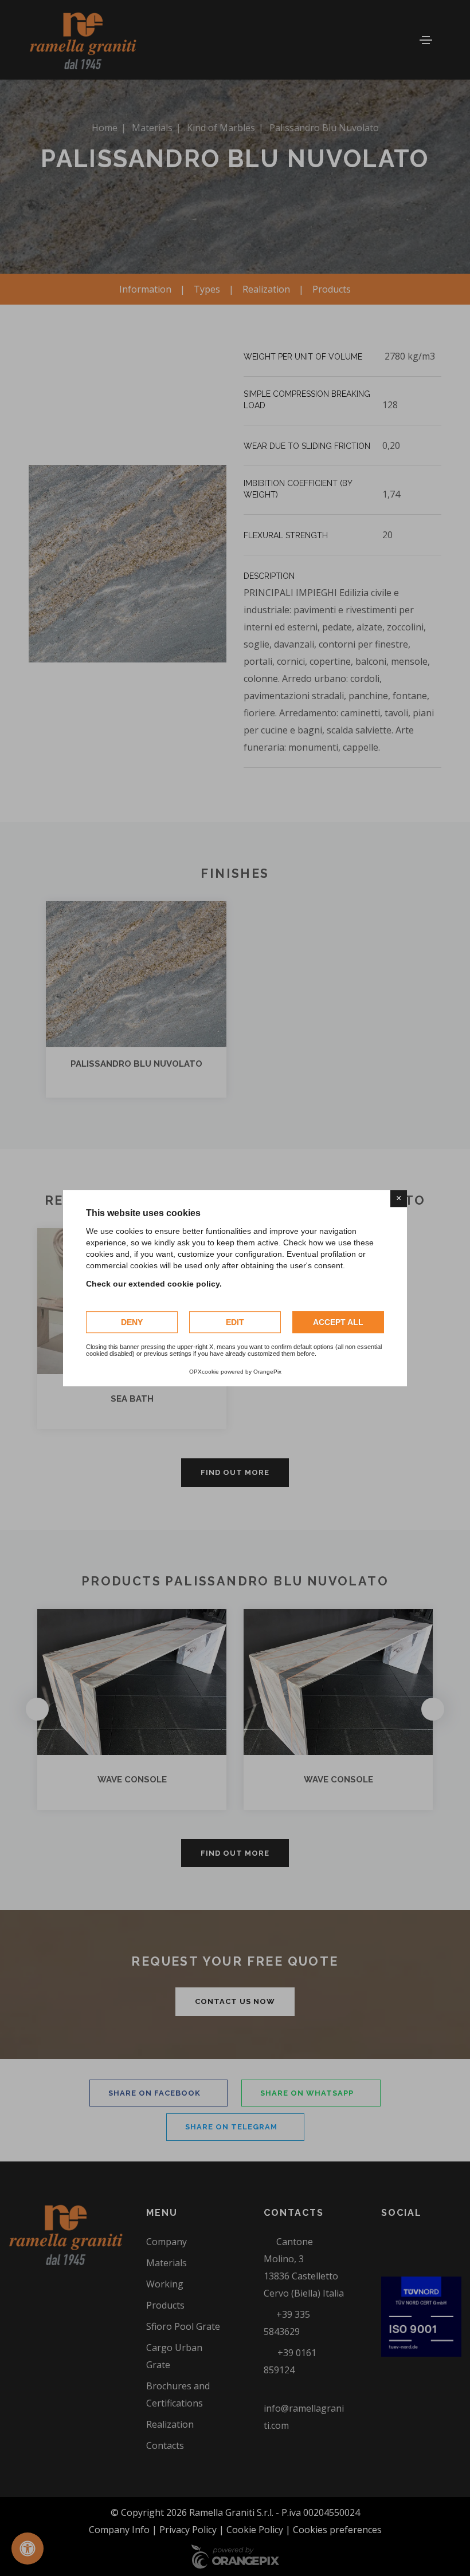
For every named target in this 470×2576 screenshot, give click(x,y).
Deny (132, 1322)
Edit (235, 1322)
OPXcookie (204, 1372)
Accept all (338, 1322)
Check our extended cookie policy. (154, 1284)
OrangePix (267, 1372)
